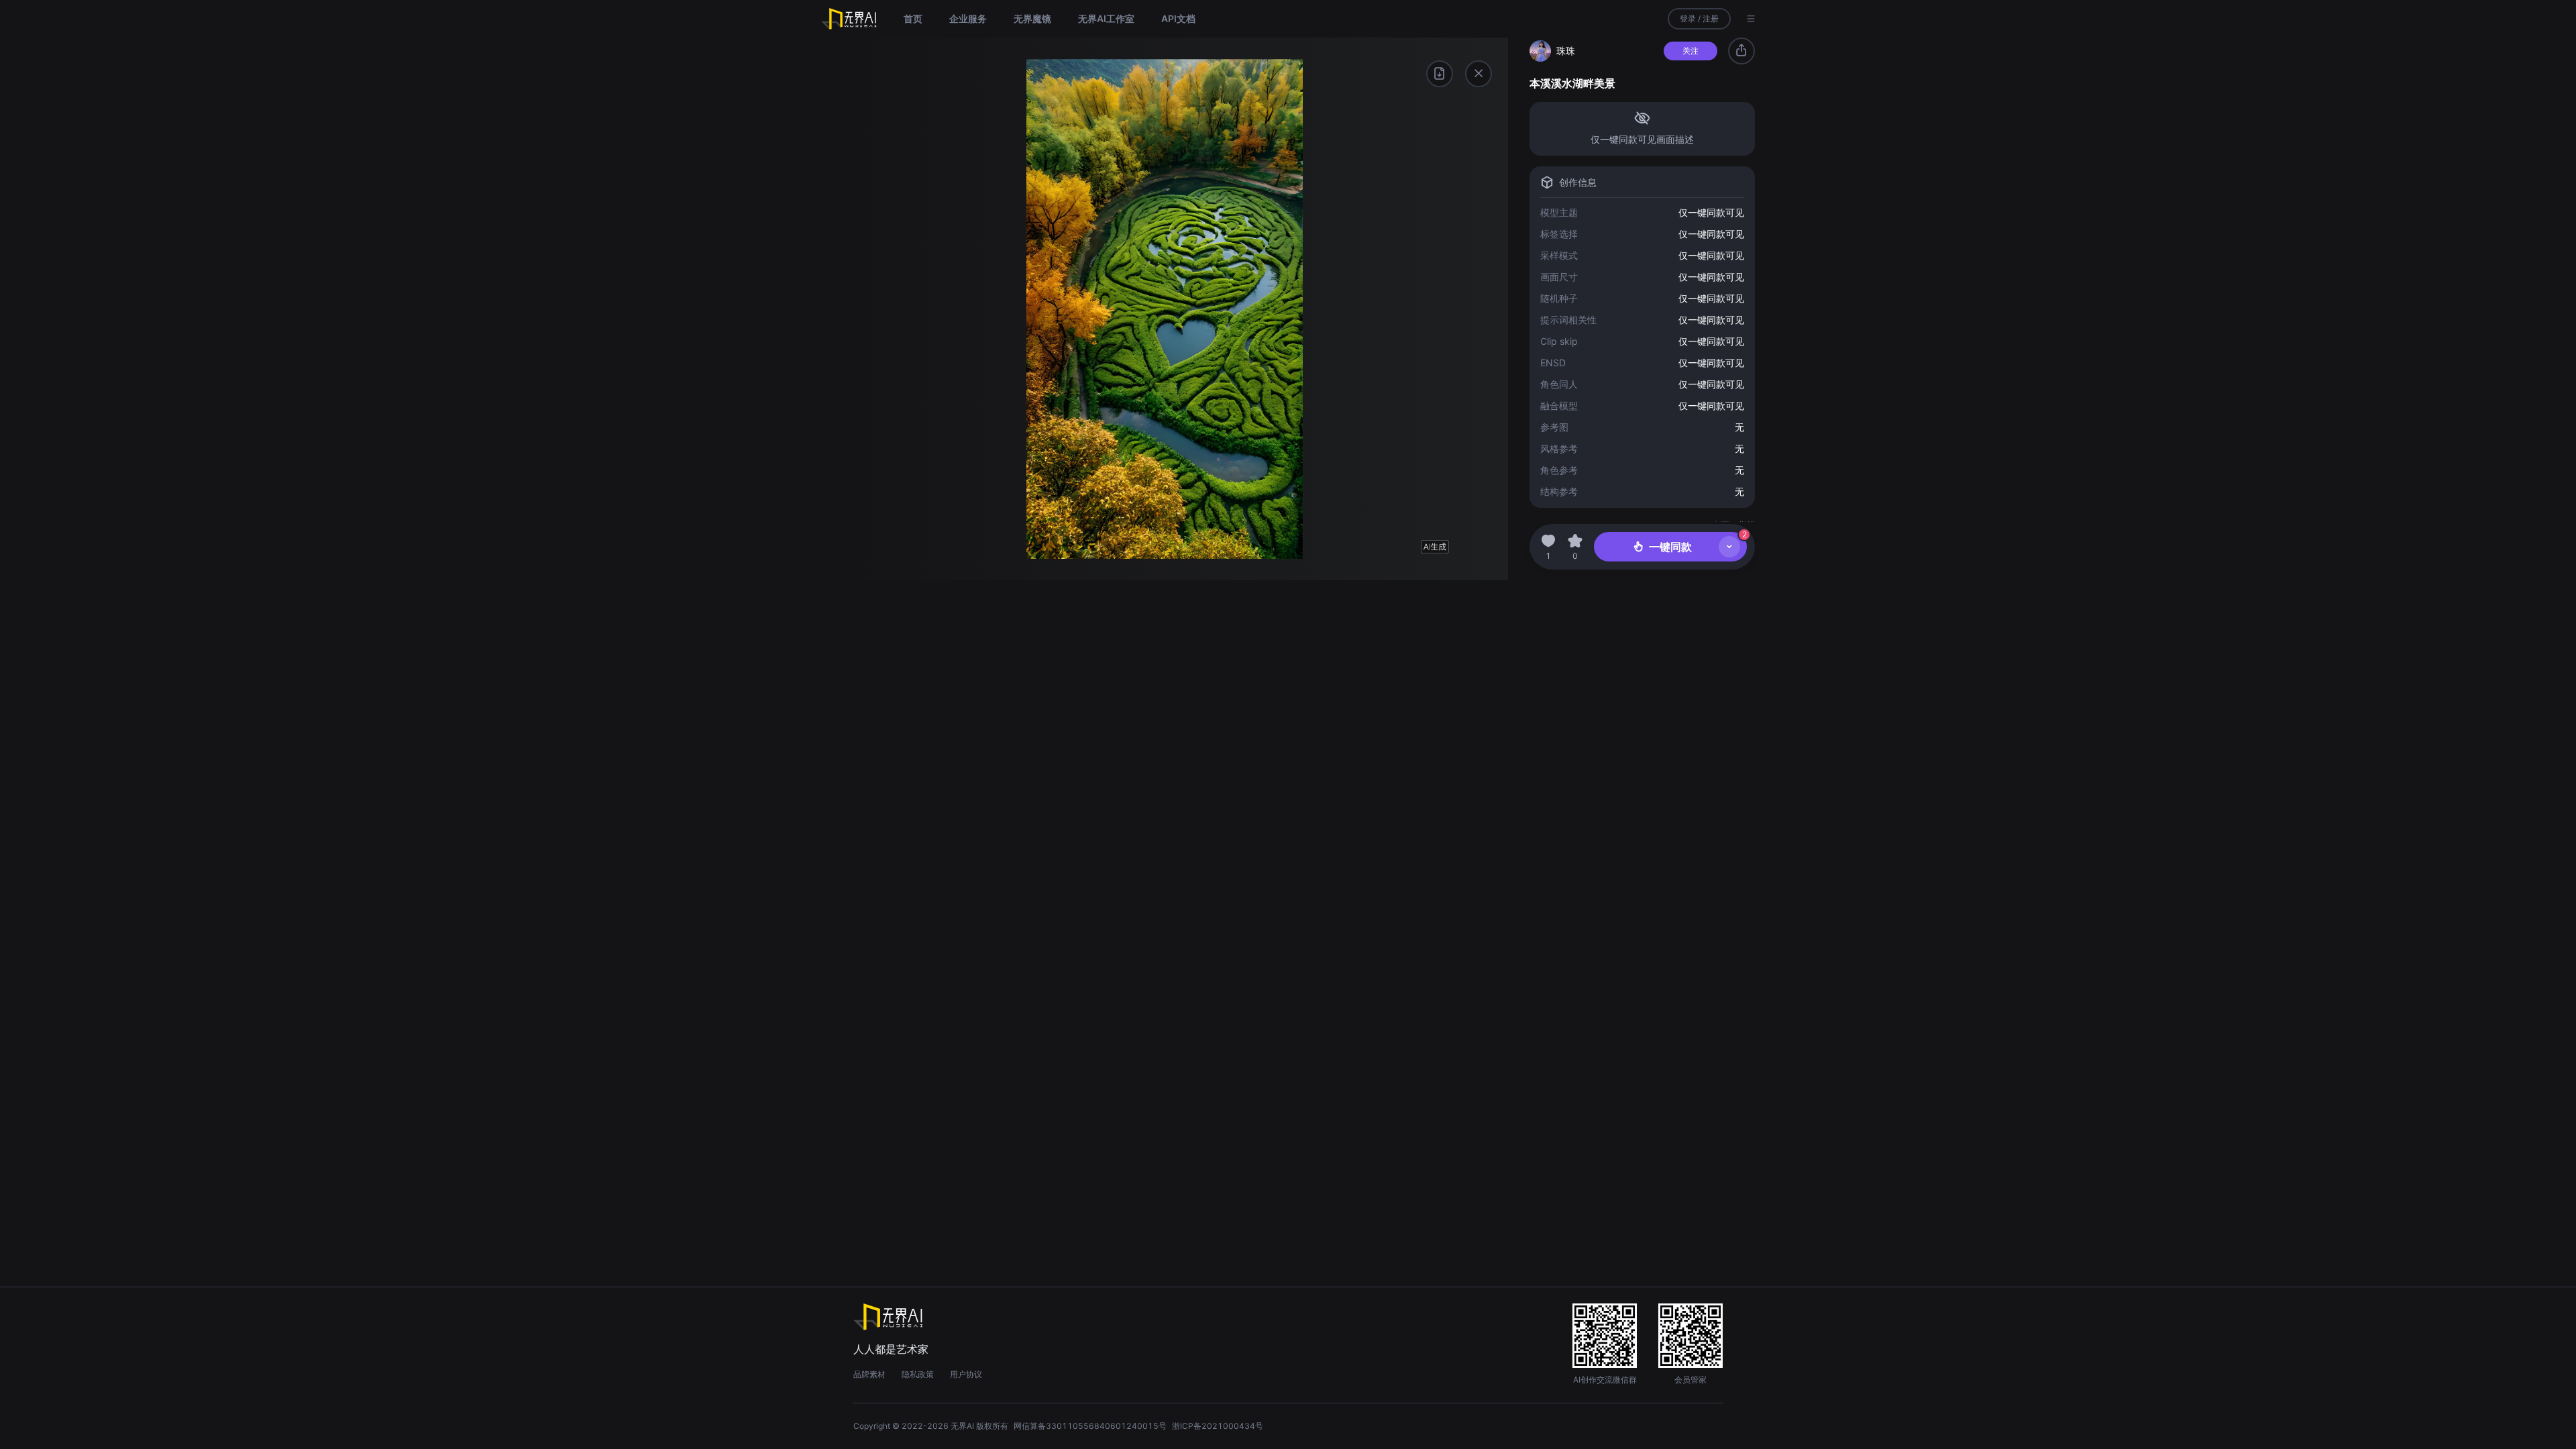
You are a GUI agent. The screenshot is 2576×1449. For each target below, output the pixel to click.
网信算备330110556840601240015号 (1090, 1426)
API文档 (1178, 18)
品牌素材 (869, 1374)
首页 (913, 18)
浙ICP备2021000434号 (1218, 1426)
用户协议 (966, 1374)
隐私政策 (918, 1374)
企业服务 (968, 18)
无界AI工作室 (1106, 18)
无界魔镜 (1032, 18)
